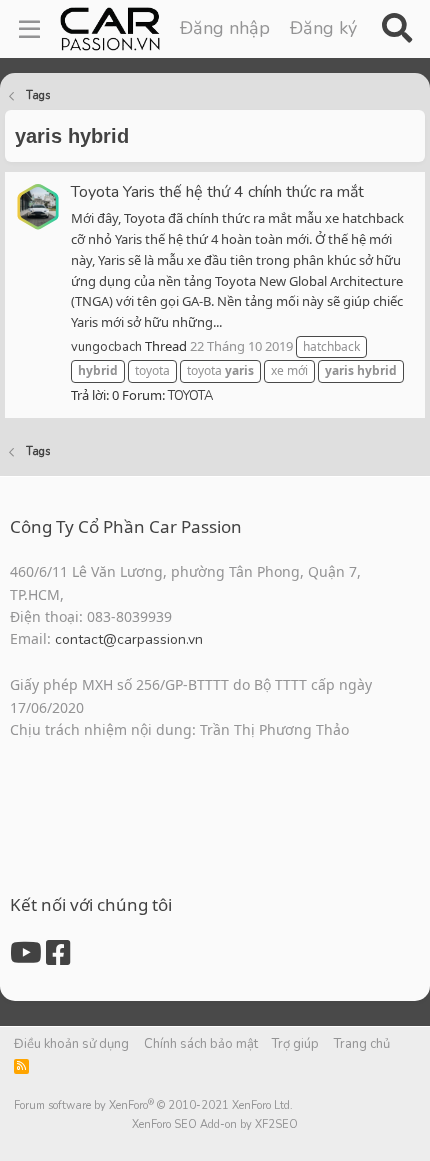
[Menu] (29, 29)
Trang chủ (362, 1044)
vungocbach (106, 347)
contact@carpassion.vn (129, 639)
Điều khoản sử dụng (71, 1044)
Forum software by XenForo (153, 1105)
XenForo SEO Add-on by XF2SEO (215, 1124)
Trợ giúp (295, 1044)
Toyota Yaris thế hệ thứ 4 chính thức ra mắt (217, 192)
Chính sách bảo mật (201, 1044)
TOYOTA (190, 396)
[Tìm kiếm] (396, 29)
